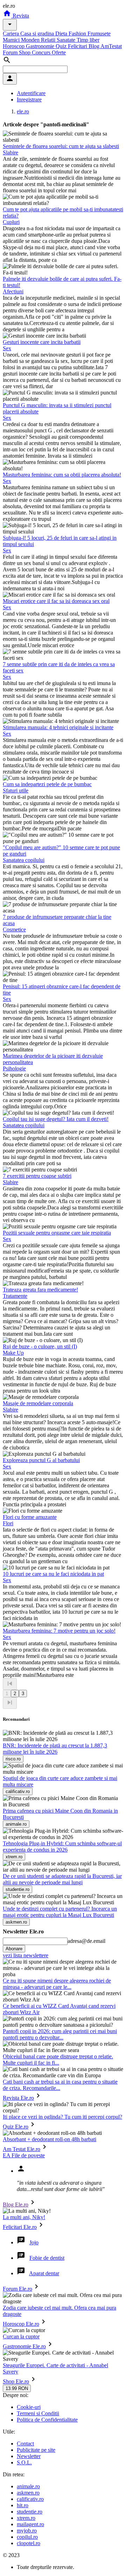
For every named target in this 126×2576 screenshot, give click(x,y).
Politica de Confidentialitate (47, 2420)
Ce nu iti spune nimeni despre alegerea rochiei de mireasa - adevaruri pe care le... (57, 1984)
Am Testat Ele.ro (22, 2149)
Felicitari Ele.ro (20, 2227)
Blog (94, 46)
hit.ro (23, 2505)
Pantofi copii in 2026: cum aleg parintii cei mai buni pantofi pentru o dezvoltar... (60, 2034)
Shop (25, 52)
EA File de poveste (24, 2155)
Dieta (62, 34)
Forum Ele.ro (17, 2289)
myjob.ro (27, 2531)
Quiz (62, 46)
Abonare (14, 1949)
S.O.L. (24, 2462)
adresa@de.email (86, 1941)
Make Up (13, 1353)
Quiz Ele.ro (16, 2127)
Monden (31, 40)
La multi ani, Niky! (24, 2217)
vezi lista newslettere (26, 1955)
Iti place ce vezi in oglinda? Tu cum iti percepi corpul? (62, 2117)
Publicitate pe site (36, 2450)
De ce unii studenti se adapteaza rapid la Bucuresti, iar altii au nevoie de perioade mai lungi (62, 1879)
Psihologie (14, 1068)
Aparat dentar (44, 2273)
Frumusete (99, 34)
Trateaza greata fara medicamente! (40, 1290)
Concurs (42, 52)
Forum (11, 52)
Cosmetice (14, 930)
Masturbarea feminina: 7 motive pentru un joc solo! (59, 1631)
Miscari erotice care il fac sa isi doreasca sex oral (56, 601)
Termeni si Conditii (38, 2413)
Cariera (12, 34)
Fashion (78, 34)
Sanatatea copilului (24, 860)
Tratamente (15, 1296)
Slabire (10, 152)
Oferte (59, 52)
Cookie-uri (29, 2407)
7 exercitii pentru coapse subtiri (37, 1176)
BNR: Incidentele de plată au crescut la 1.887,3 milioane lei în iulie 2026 (55, 1749)
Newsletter (29, 2456)
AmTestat (111, 46)
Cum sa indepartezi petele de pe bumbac (47, 784)
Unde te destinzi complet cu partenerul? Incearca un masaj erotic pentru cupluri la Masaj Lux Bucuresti (60, 1912)
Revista (20, 16)
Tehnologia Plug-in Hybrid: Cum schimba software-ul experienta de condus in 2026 (62, 1847)
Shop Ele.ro (16, 2381)
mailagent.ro (30, 2524)
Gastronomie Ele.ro (24, 2346)
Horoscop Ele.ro (21, 2324)
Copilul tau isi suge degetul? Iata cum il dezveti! (56, 1119)
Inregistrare (29, 99)
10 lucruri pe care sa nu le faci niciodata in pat (53, 1574)
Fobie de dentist (47, 2258)
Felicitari (78, 46)
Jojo (34, 2242)
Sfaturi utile (16, 791)
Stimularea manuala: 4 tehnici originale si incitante (58, 727)
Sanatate (67, 40)
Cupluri (11, 222)
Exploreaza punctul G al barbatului (41, 1460)
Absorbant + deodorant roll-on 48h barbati (50, 2139)
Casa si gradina (38, 34)
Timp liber (88, 40)
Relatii (49, 40)
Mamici (12, 40)
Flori (8, 1523)
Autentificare (31, 93)
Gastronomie (41, 46)
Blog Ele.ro (16, 2205)
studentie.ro (30, 2512)
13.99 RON (17, 2388)
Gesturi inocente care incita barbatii (42, 342)
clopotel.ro (29, 2543)
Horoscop (14, 46)
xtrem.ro (26, 2518)
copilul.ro (27, 2537)
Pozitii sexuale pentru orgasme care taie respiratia (57, 1233)
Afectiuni (13, 291)
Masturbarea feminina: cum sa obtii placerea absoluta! (62, 475)
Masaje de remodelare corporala (38, 1403)
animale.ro (28, 2486)
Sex (7, 348)
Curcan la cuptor (21, 2336)
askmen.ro (28, 2493)
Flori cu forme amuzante (30, 1517)
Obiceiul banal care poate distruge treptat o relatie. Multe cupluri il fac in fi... (58, 2060)
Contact (25, 2444)
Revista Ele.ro (18, 2098)
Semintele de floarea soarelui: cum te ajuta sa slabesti (61, 146)
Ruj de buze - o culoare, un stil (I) (40, 1346)
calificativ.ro (30, 2499)
